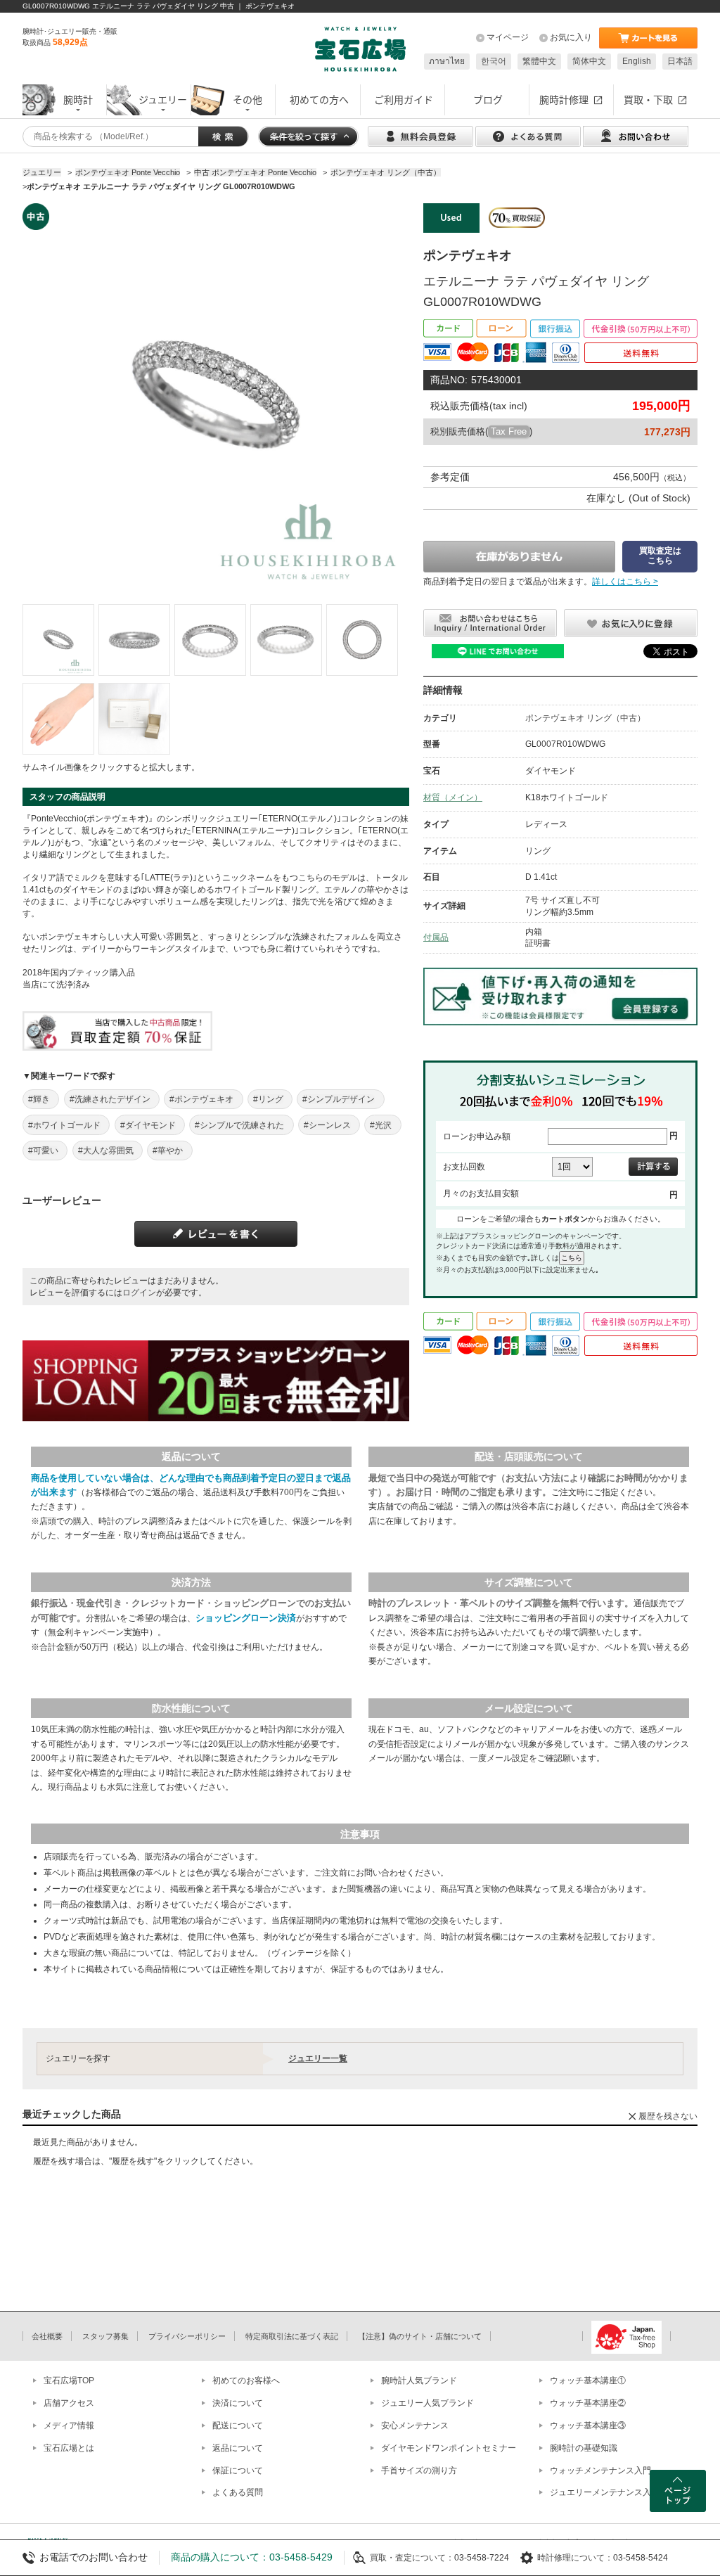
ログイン (139, 1293)
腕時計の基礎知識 (584, 2448)
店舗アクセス (69, 2403)
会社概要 (47, 2336)
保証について (238, 2471)
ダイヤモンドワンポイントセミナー (449, 2448)
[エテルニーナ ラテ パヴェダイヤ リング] (58, 640)
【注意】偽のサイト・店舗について (420, 2336)
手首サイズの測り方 (419, 2471)
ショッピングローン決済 (246, 1618)
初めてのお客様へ (246, 2380)
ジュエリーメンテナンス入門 (605, 2492)
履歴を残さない (668, 2116)
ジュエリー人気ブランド (427, 2403)
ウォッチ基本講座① (588, 2380)
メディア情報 (69, 2426)
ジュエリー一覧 (318, 2058)
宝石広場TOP (69, 2380)
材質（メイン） (453, 797)
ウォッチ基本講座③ (588, 2426)
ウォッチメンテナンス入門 (600, 2471)
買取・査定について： (412, 2558)
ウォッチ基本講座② (588, 2403)
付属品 (436, 937)
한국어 (494, 61)
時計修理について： (575, 2558)
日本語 (680, 61)
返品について (238, 2448)
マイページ (508, 37)
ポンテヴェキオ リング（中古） (585, 718)
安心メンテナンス (415, 2426)
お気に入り (571, 37)
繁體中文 (539, 61)
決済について (238, 2403)
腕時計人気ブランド (419, 2380)
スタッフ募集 (105, 2336)
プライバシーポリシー (187, 2336)
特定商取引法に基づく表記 (292, 2336)
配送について (238, 2426)
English (637, 61)
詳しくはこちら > (625, 582)
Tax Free (509, 431)
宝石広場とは (69, 2448)
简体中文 (589, 61)
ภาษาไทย (447, 61)
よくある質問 (238, 2492)
